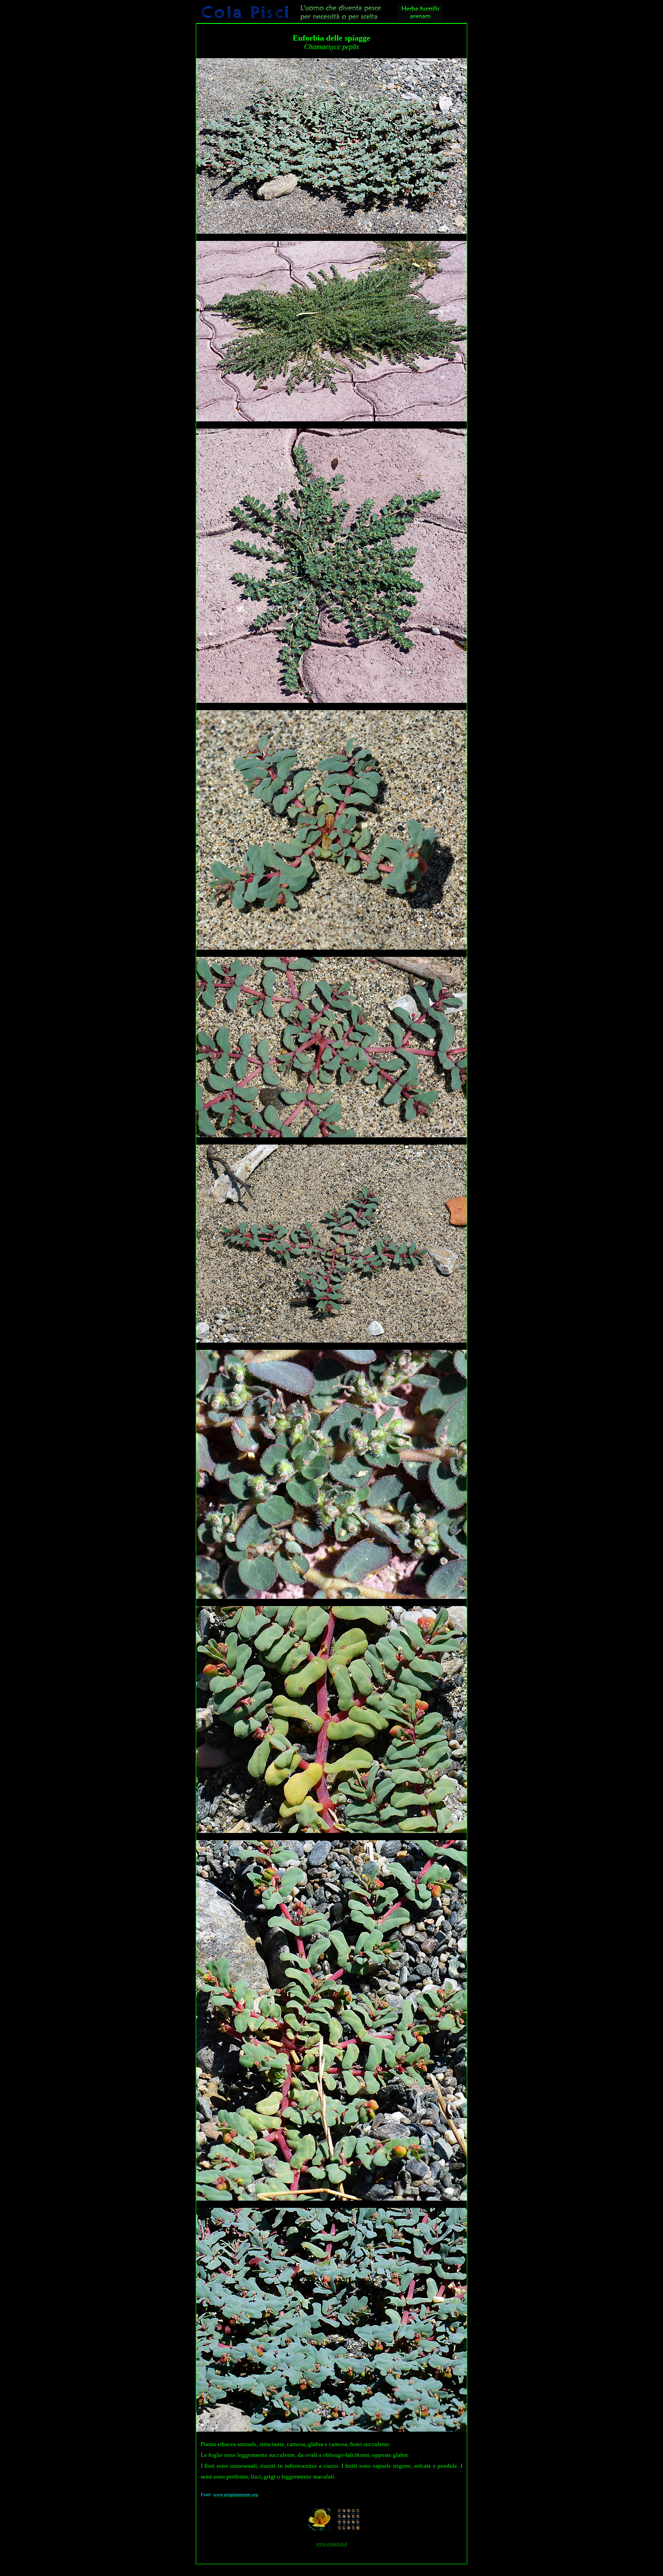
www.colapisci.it (332, 2544)
